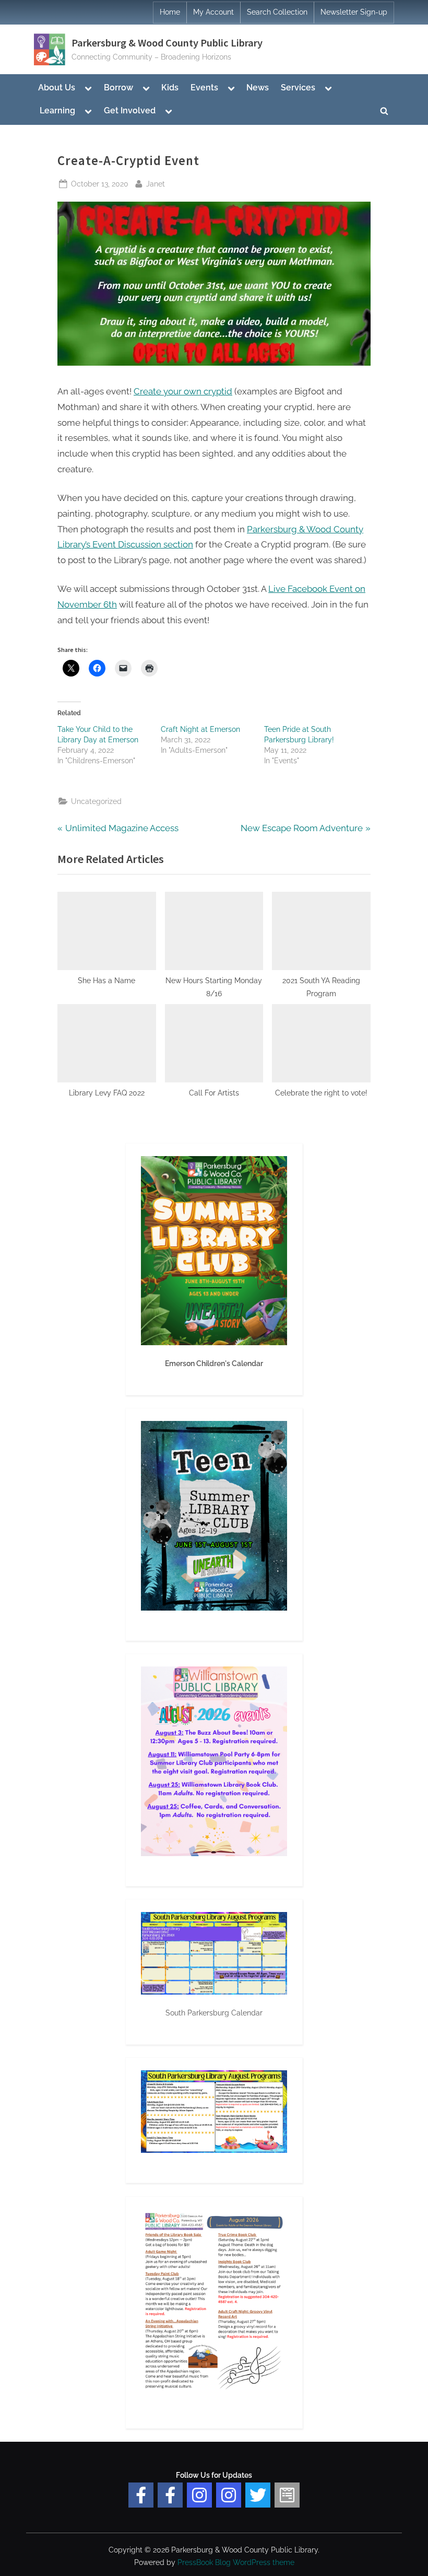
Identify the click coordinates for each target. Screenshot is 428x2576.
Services (298, 88)
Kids (170, 88)
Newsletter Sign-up (354, 12)
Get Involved (130, 110)
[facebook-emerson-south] (141, 2495)
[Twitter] (258, 2495)
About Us (57, 88)
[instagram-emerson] (199, 2495)
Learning (57, 110)
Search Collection (277, 12)
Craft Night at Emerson (200, 729)
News (258, 88)
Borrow (118, 88)
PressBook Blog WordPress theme (236, 2562)
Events (204, 88)
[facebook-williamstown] (170, 2495)
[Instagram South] (229, 2495)
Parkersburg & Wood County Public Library (167, 43)
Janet (156, 183)
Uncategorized (96, 801)
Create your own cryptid (183, 391)
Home (170, 12)
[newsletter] (287, 2495)
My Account (213, 12)
